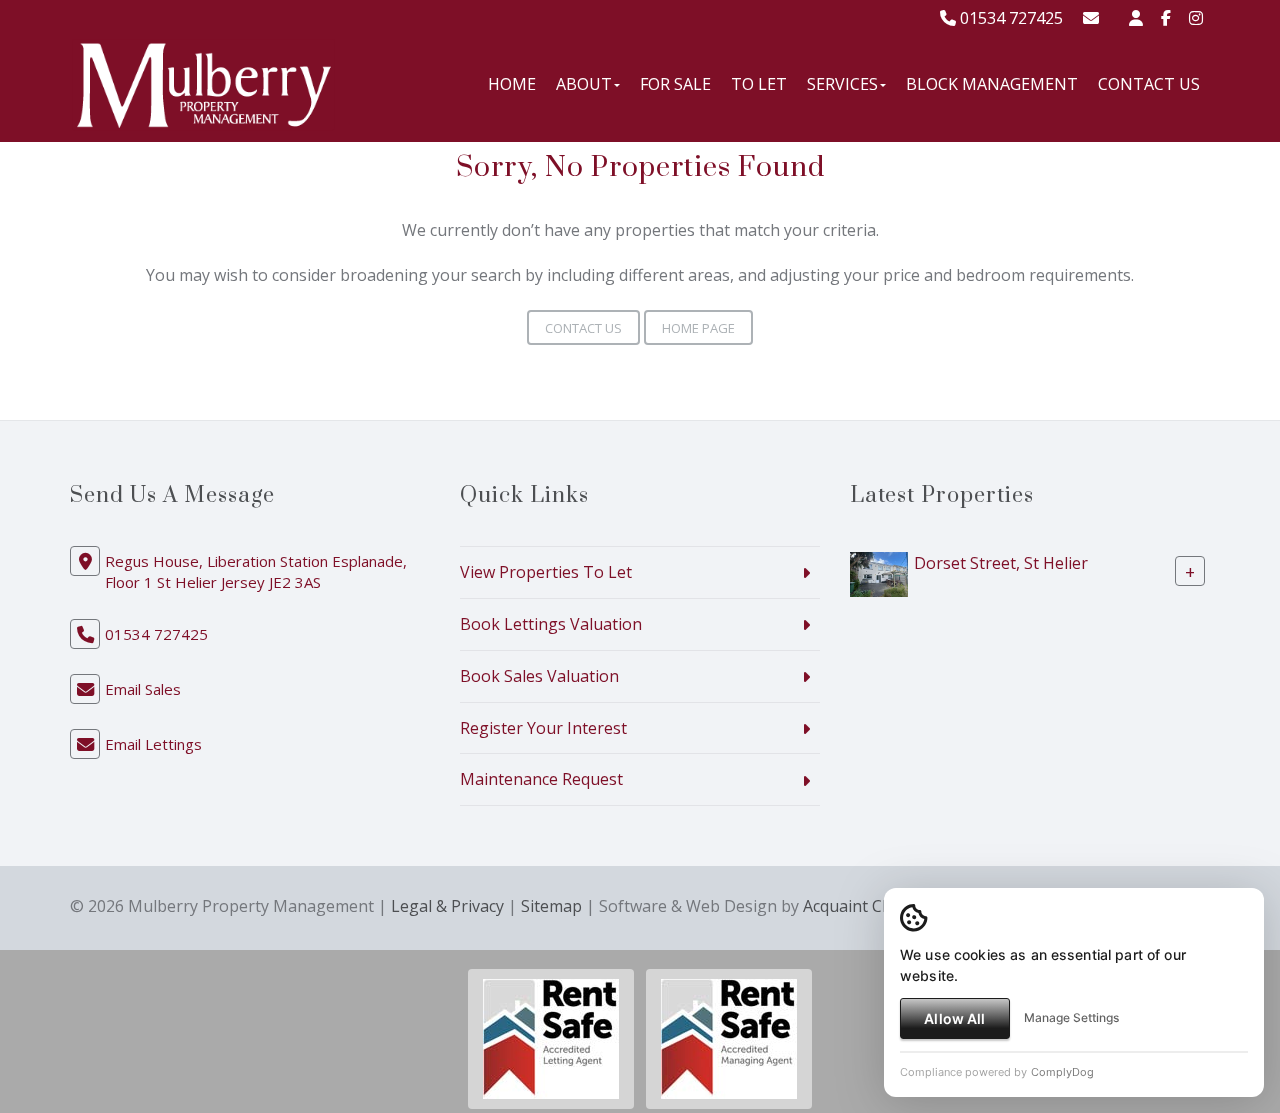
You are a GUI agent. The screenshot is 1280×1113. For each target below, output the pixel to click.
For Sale (675, 84)
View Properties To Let (546, 572)
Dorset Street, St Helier (1001, 563)
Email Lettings (153, 744)
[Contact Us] (1136, 18)
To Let (759, 84)
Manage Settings (1071, 1017)
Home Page (698, 328)
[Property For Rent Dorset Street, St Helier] (879, 573)
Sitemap (551, 906)
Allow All (954, 1018)
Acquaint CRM (855, 906)
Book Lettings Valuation (551, 624)
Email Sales (143, 689)
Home (512, 84)
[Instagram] (1196, 18)
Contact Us (1149, 84)
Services (842, 84)
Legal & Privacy (447, 906)
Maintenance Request (541, 779)
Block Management (992, 84)
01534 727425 (1009, 18)
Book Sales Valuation (539, 676)
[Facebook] (1166, 18)
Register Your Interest (543, 728)
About (584, 84)
